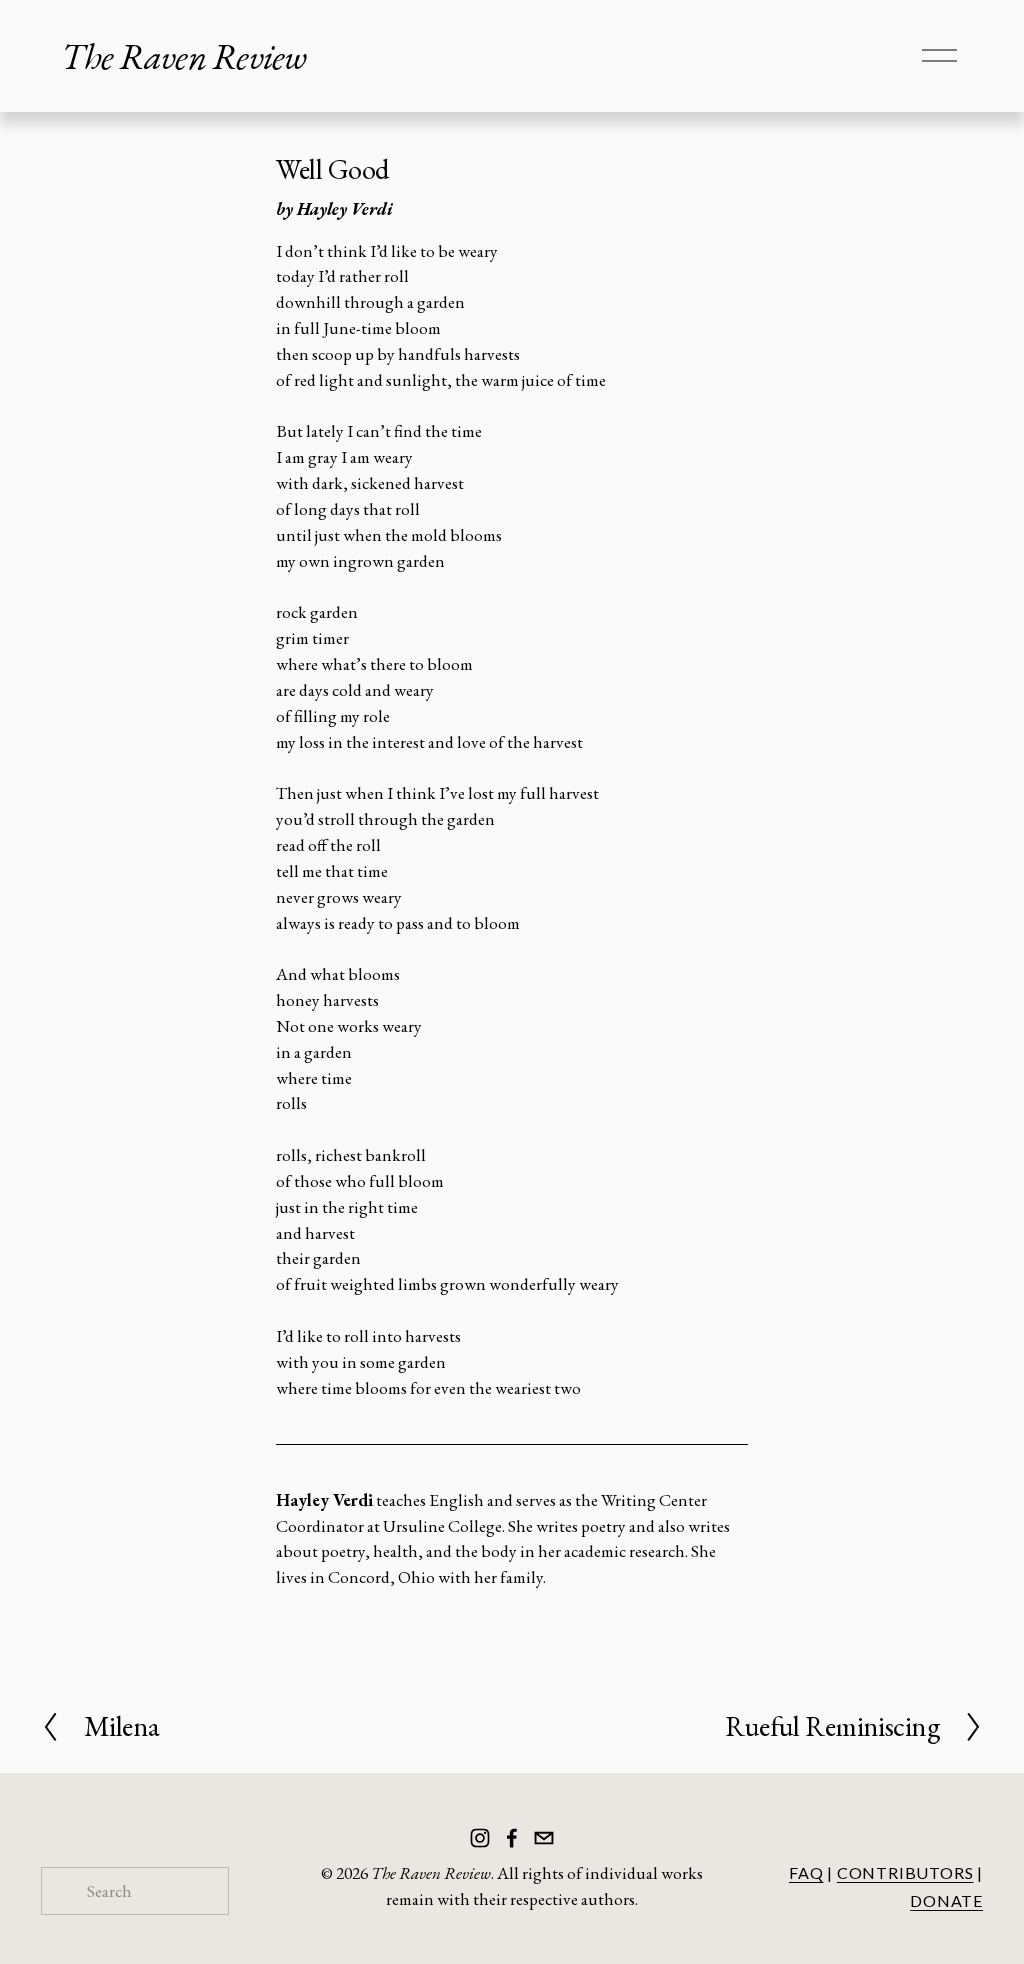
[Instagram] (480, 1838)
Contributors (905, 1872)
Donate (946, 1900)
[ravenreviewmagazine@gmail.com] (544, 1838)
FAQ (806, 1872)
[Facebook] (512, 1838)
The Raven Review (183, 56)
